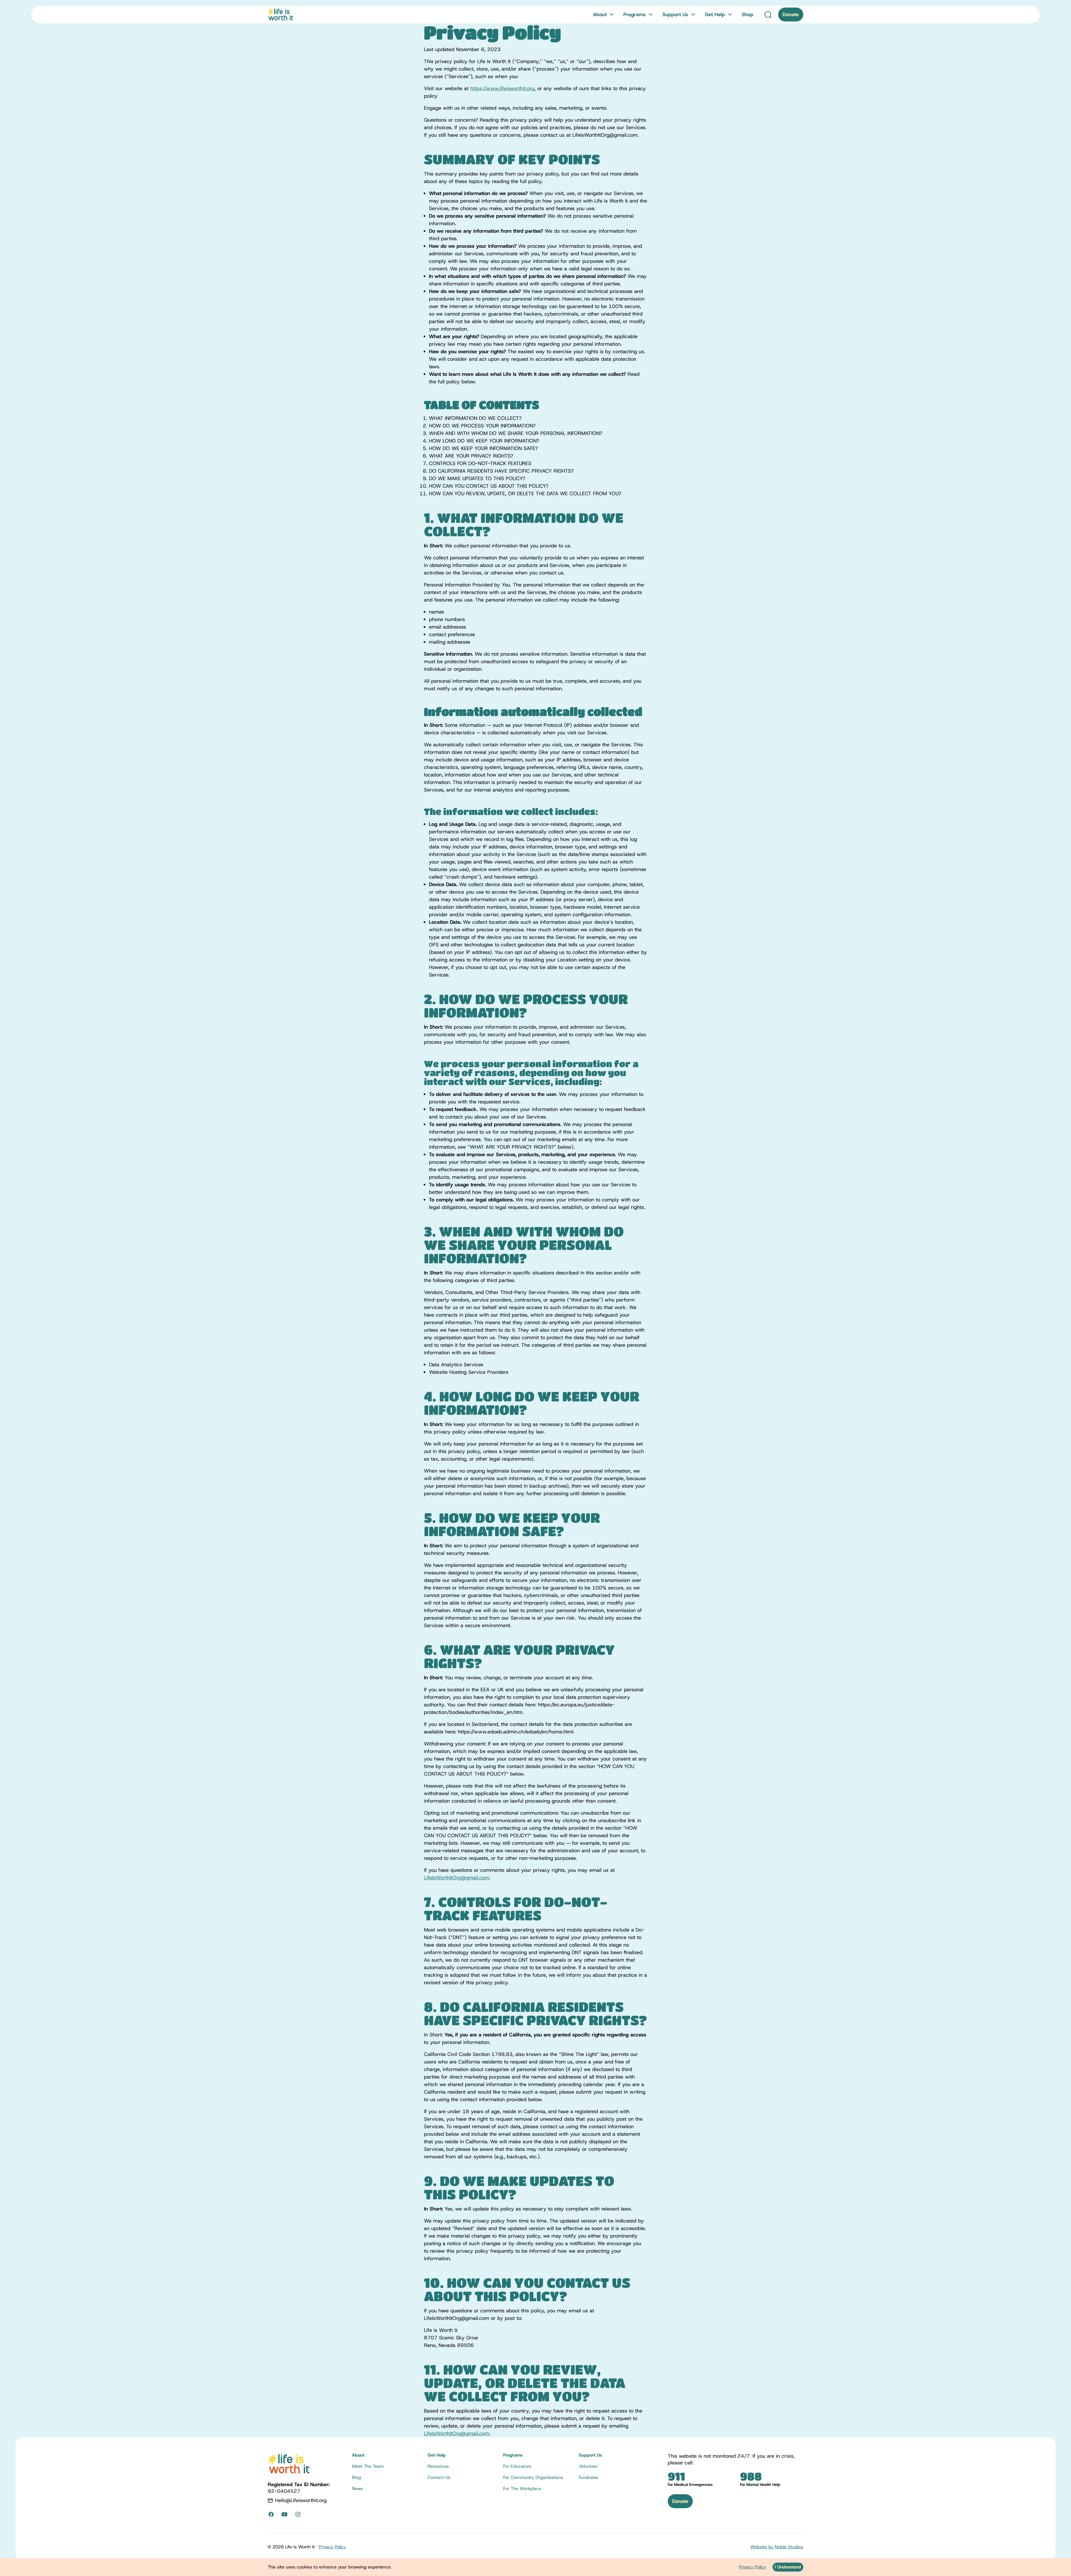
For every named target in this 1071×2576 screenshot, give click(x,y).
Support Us (675, 15)
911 (676, 2476)
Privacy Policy (332, 2547)
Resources (438, 2466)
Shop (747, 15)
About (600, 15)
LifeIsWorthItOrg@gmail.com (457, 1878)
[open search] (768, 15)
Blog (356, 2478)
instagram (298, 2514)
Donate (791, 15)
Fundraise (588, 2478)
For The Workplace (522, 2489)
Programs (635, 15)
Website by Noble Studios (777, 2547)
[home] (280, 15)
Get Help (715, 15)
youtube (284, 2514)
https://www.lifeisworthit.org (502, 88)
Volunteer (588, 2466)
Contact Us (439, 2478)
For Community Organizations (533, 2478)
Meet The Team (368, 2466)
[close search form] (702, 25)
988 (751, 2476)
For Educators (517, 2466)
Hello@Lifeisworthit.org (301, 2500)
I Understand (788, 2567)
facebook (271, 2514)
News (357, 2489)
